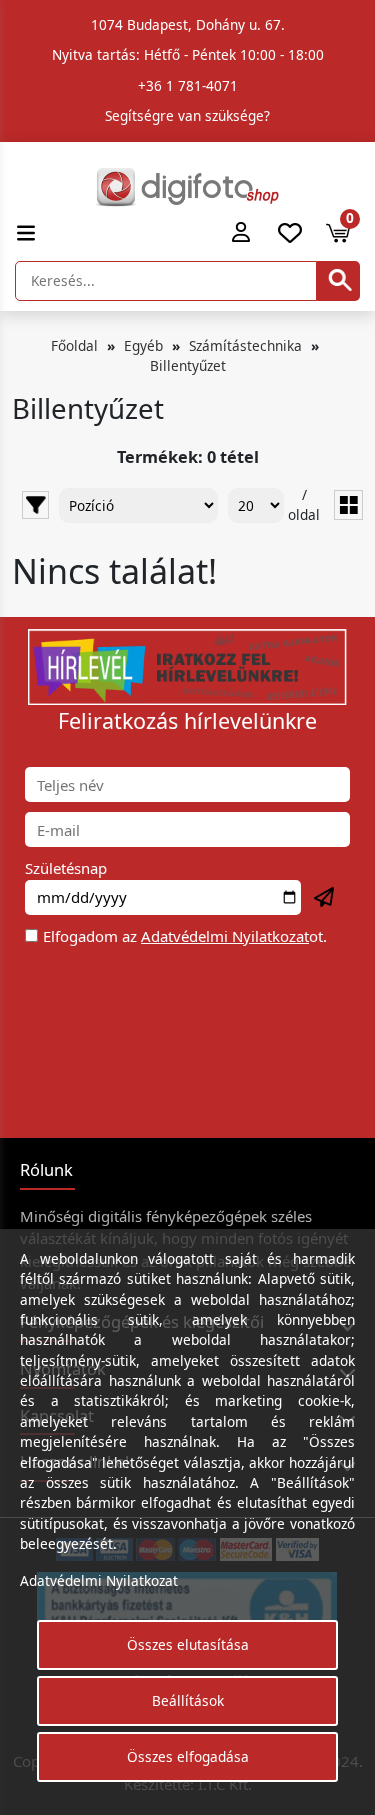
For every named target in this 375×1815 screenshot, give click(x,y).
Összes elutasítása (188, 1644)
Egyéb (143, 345)
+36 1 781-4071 (188, 85)
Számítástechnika (245, 345)
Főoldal (74, 345)
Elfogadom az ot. (185, 936)
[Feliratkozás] (325, 898)
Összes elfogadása (188, 1756)
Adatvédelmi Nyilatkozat (225, 936)
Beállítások (188, 1700)
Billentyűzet (188, 365)
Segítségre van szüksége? (187, 115)
